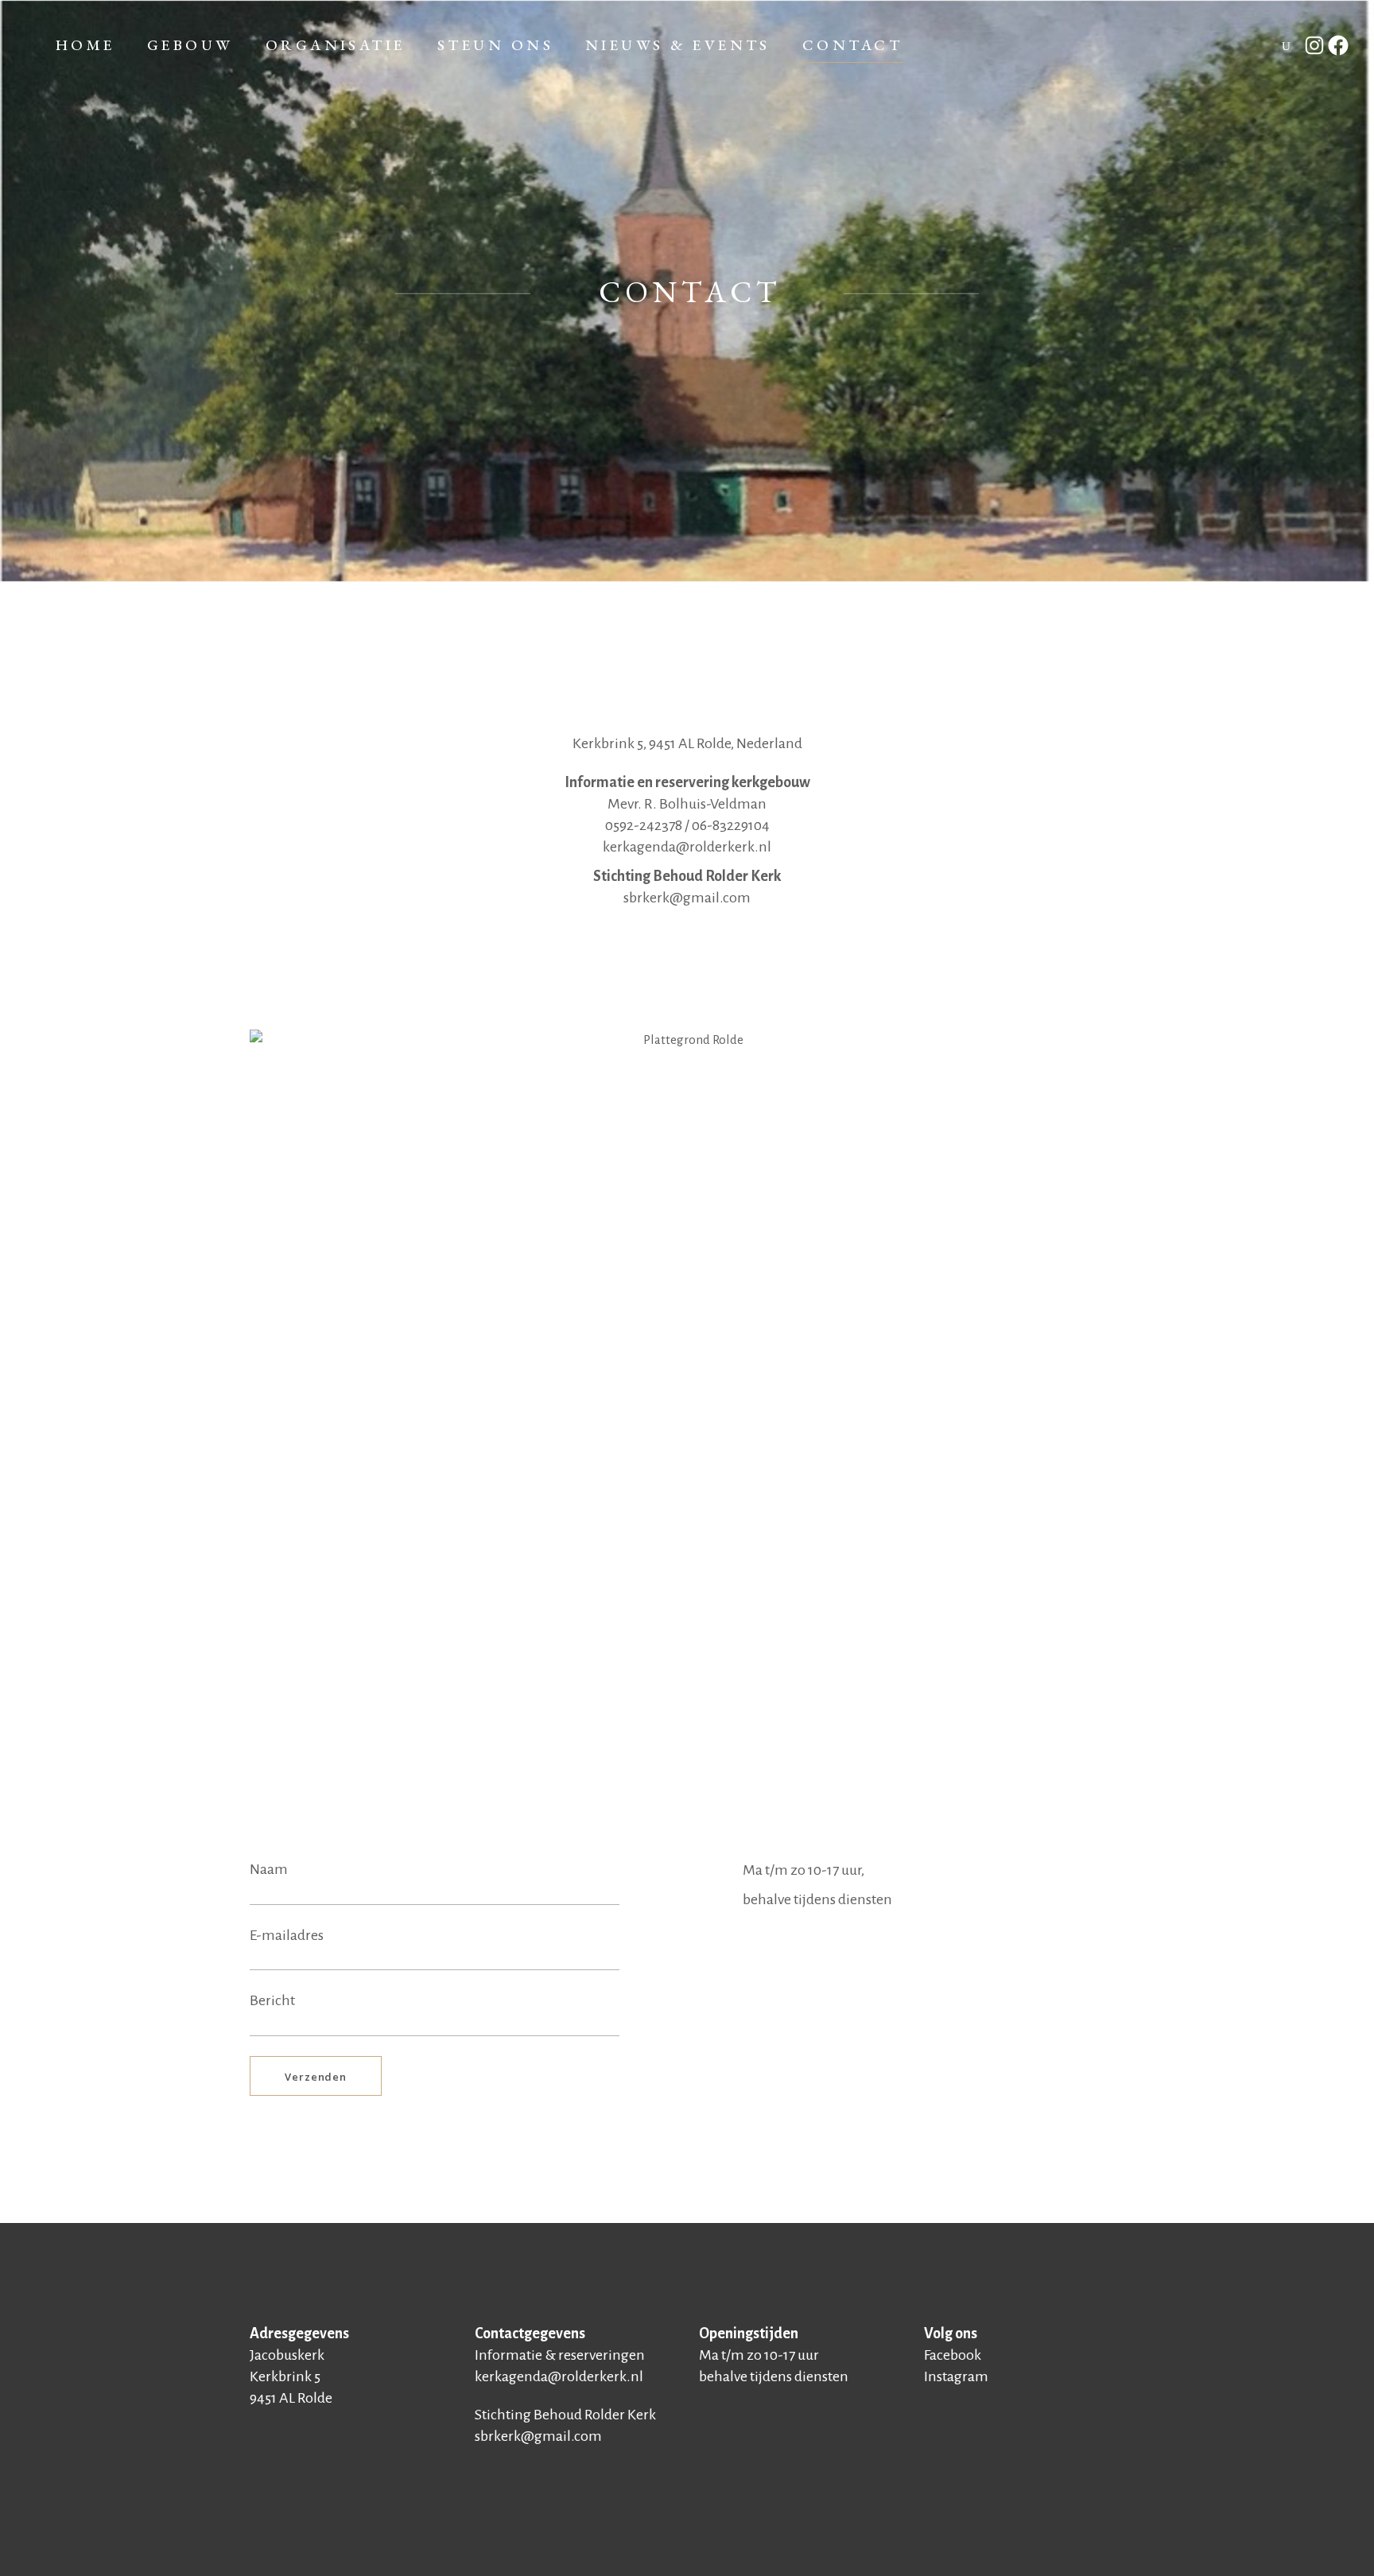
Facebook (953, 2355)
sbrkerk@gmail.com (687, 898)
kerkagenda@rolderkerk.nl (687, 847)
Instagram (956, 2376)
